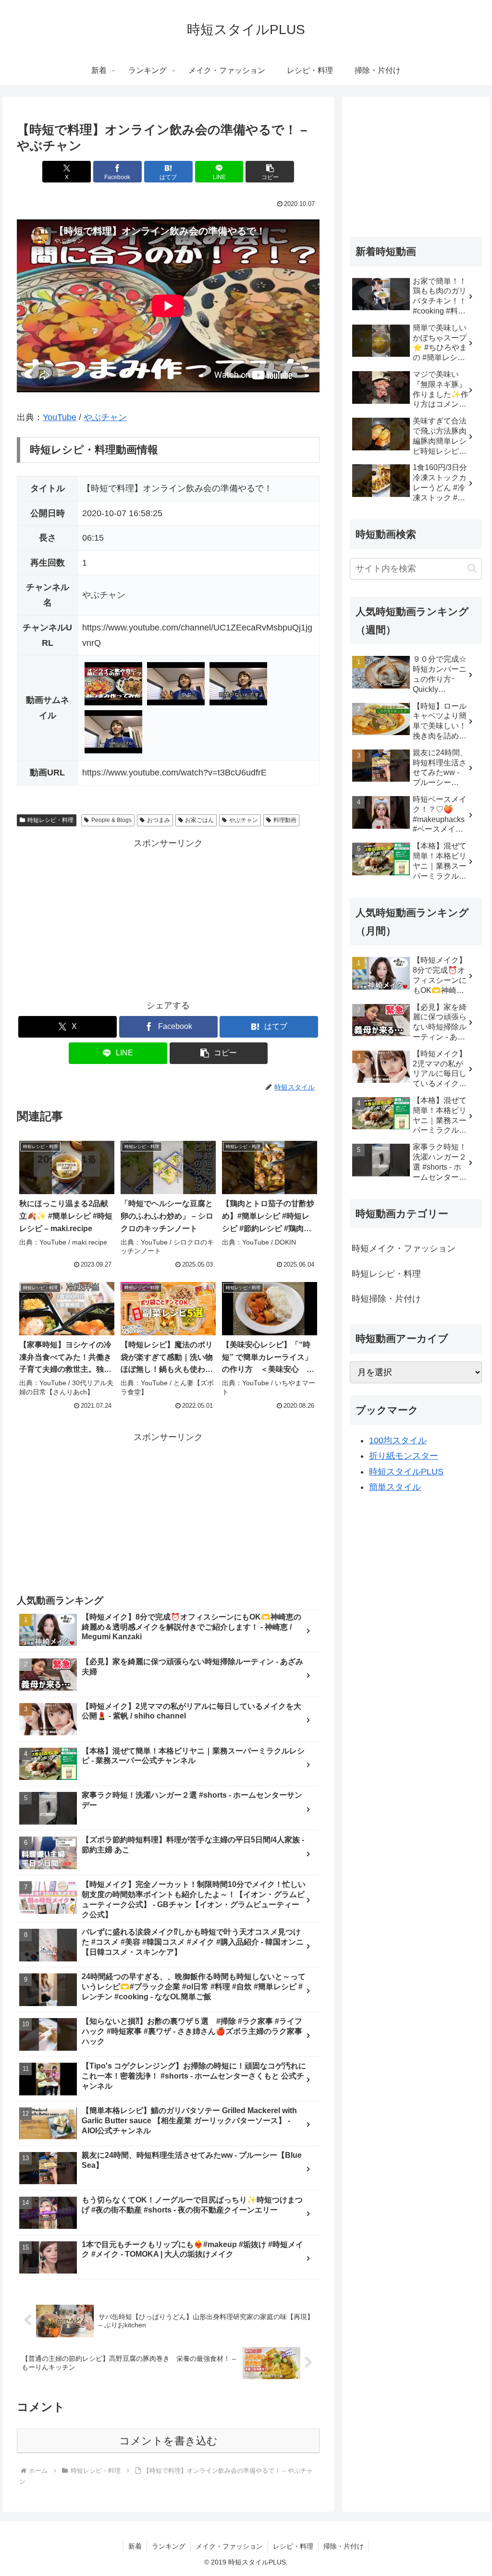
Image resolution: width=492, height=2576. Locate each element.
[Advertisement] (168, 919)
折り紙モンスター (404, 1456)
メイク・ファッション (229, 2546)
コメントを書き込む (168, 2441)
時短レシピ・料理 (50, 820)
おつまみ (159, 820)
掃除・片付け (344, 2546)
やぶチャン (105, 417)
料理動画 (285, 820)
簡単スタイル (395, 1487)
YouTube (60, 417)
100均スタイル (398, 1440)
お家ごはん (199, 820)
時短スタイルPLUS (406, 1472)
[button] (270, 172)
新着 (135, 2546)
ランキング (169, 2546)
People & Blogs (111, 820)
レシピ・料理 (293, 2546)
